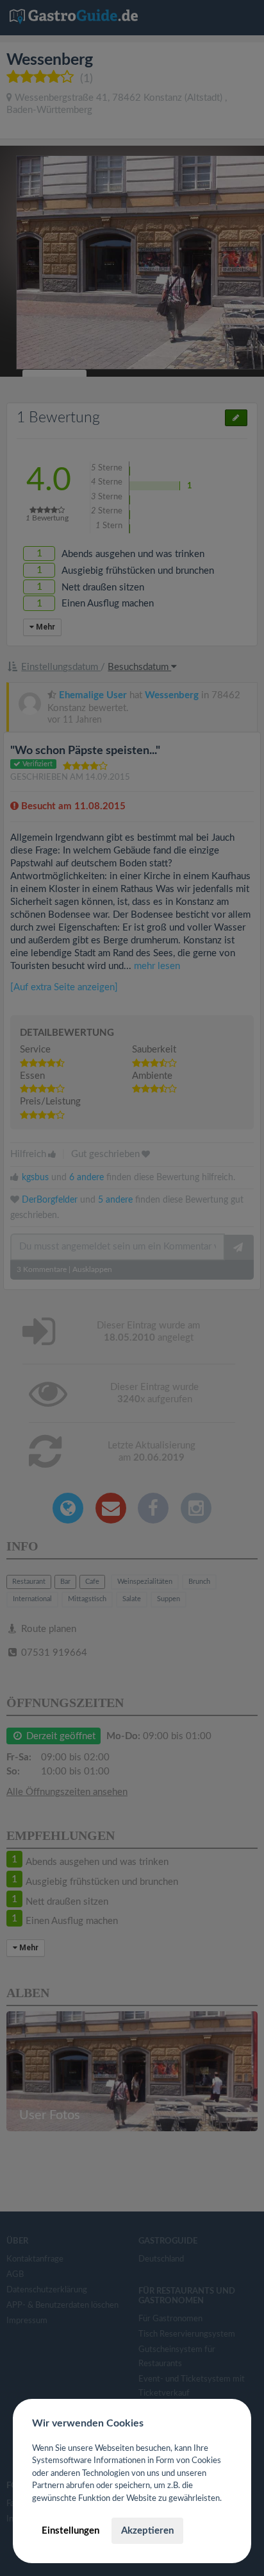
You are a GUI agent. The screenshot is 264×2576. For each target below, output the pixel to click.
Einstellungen (70, 2531)
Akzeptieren (147, 2531)
